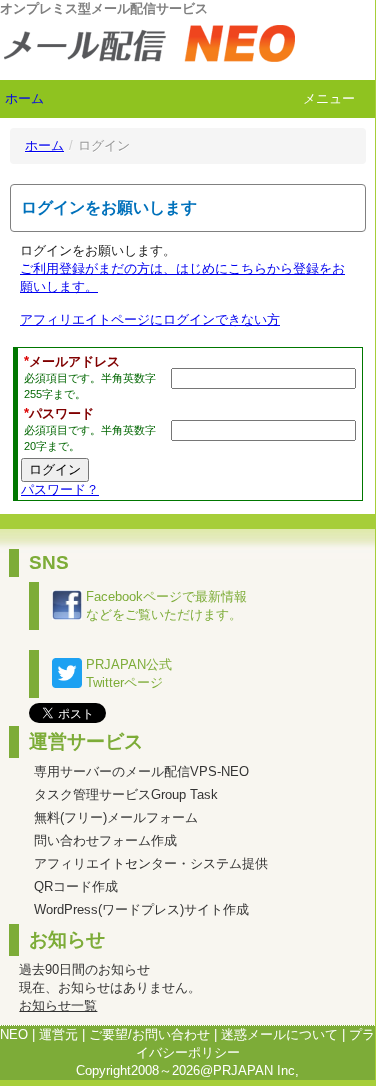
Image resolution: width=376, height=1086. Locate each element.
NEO (14, 1034)
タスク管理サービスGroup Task (126, 794)
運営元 (58, 1034)
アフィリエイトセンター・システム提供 (151, 863)
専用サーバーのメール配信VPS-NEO (141, 771)
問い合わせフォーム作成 (105, 840)
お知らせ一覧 (58, 1005)
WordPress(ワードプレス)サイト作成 (141, 909)
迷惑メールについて (279, 1034)
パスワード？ (60, 489)
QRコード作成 (76, 886)
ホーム (24, 98)
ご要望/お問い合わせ (149, 1034)
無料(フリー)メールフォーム (116, 817)
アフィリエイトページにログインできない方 (150, 319)
